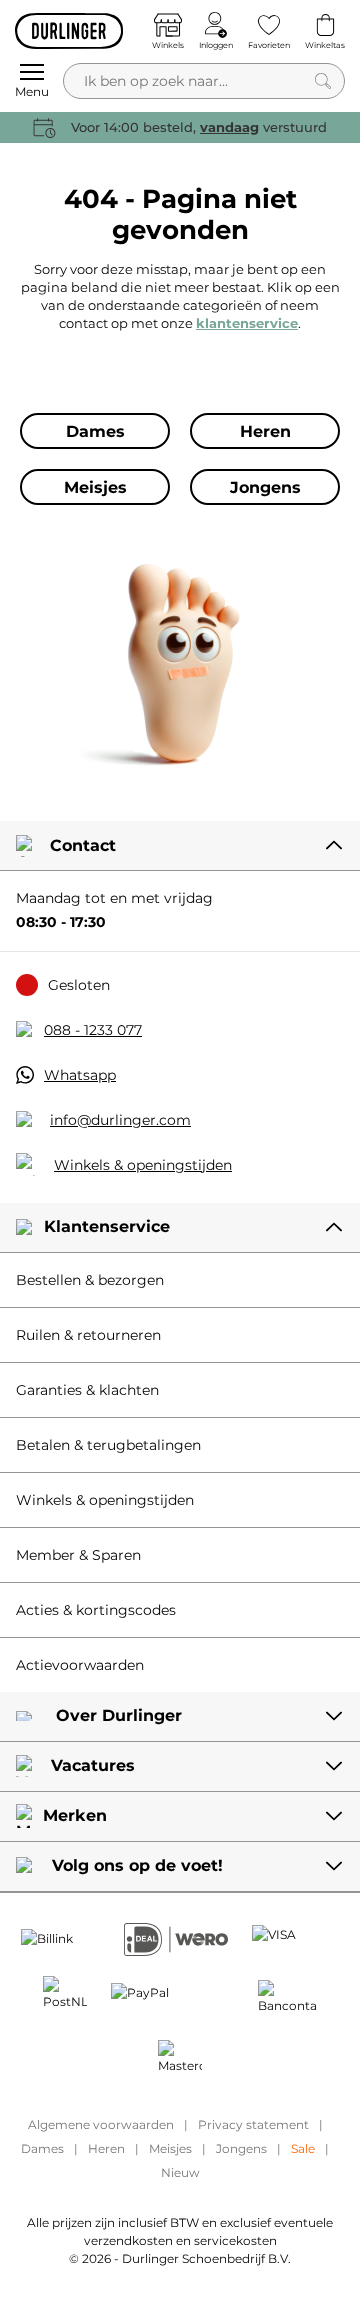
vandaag (229, 127)
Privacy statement (253, 2124)
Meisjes (170, 2148)
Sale (303, 2148)
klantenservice (247, 323)
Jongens (241, 2148)
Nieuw (180, 2172)
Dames (42, 2148)
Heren (106, 2148)
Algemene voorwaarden (101, 2124)
